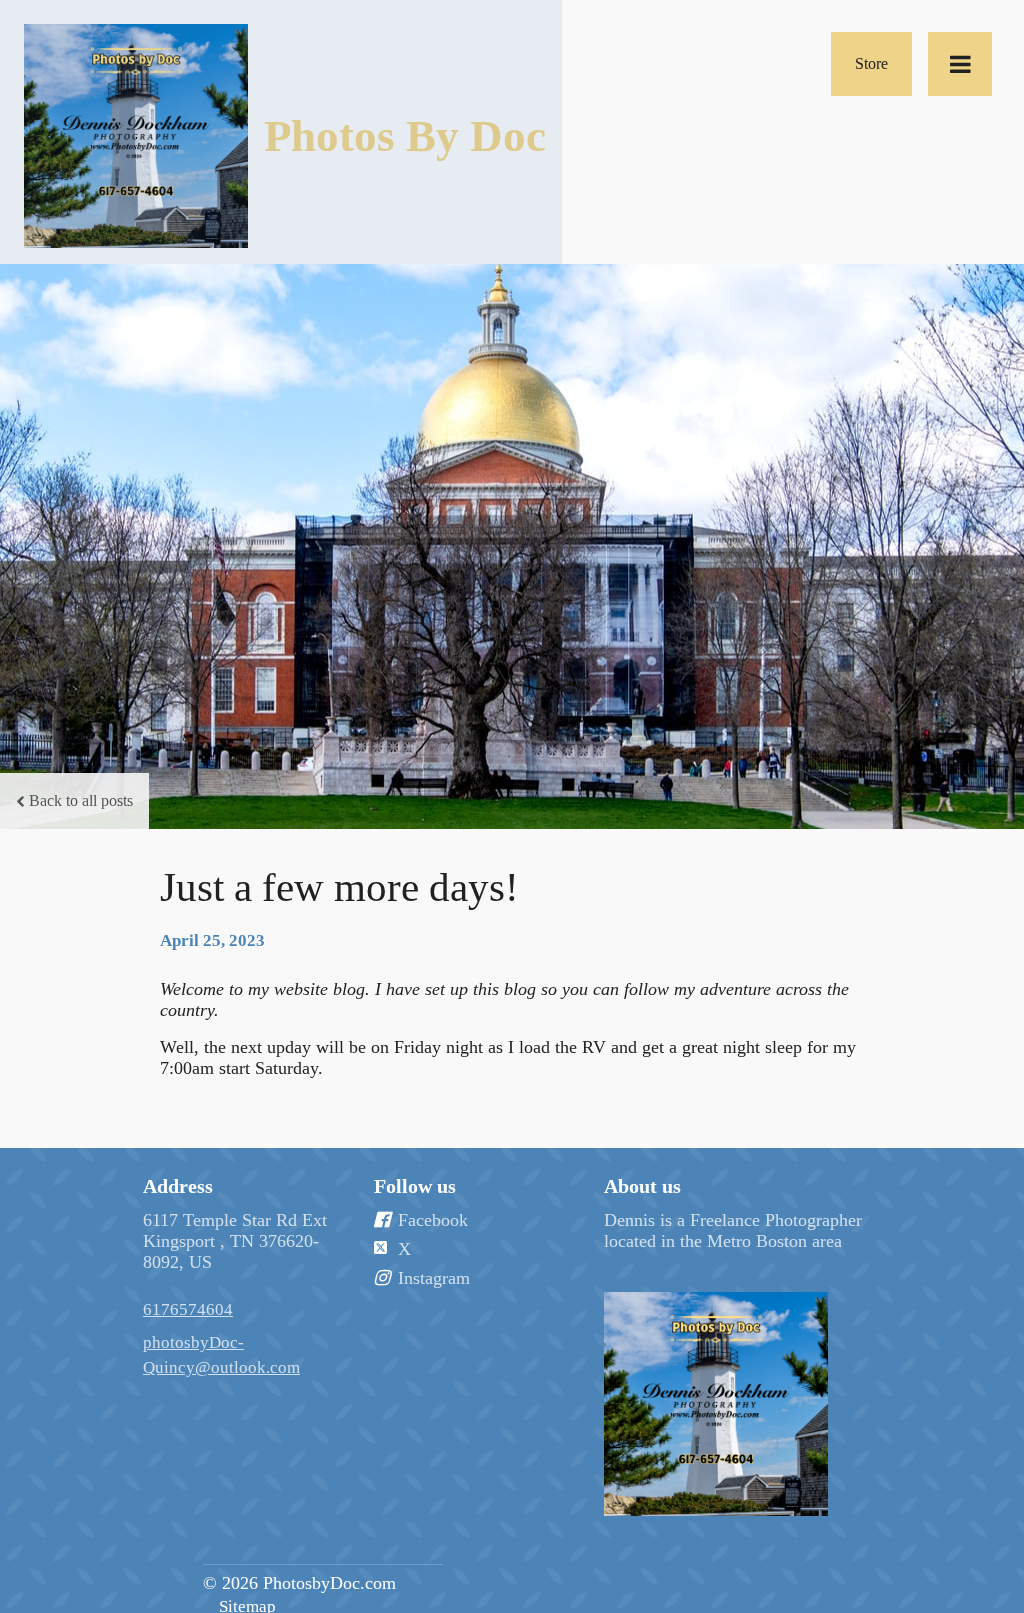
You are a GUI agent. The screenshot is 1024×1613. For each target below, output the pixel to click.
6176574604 (188, 1309)
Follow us (415, 1186)
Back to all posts (81, 800)
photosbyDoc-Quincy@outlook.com (221, 1355)
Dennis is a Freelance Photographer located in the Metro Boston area (733, 1230)
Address (178, 1186)
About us (642, 1186)
